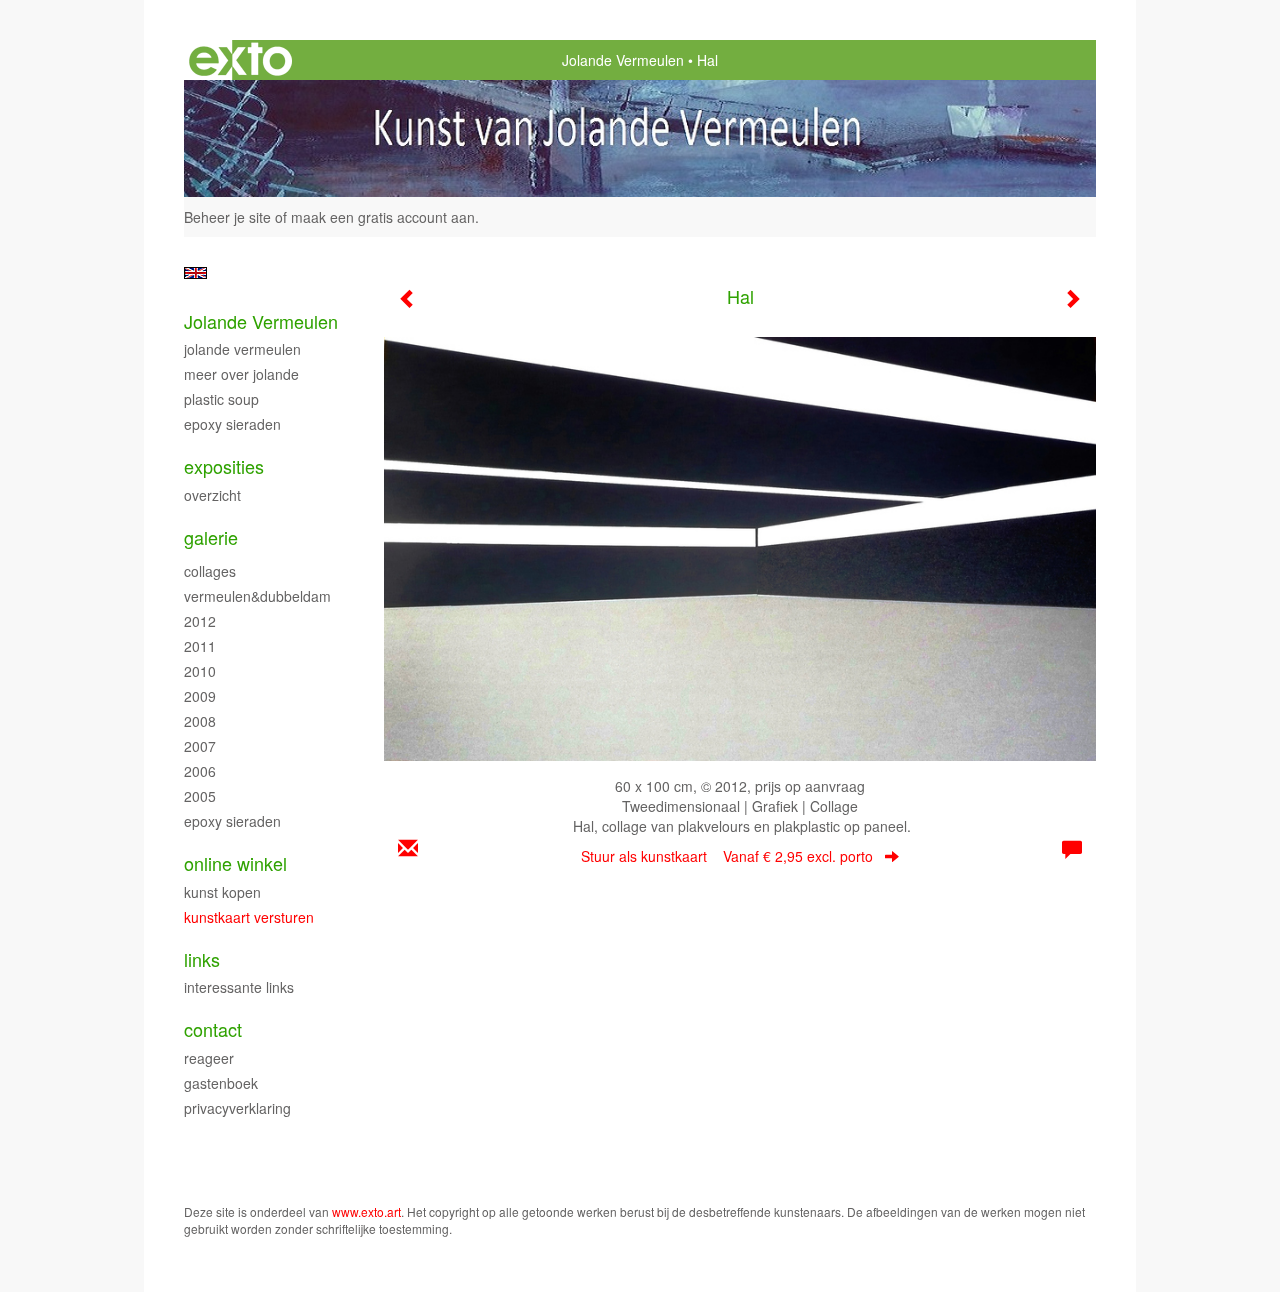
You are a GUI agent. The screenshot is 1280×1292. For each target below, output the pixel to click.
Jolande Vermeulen (623, 60)
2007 (200, 746)
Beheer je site (227, 217)
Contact (213, 1029)
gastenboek (221, 1083)
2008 (200, 721)
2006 (200, 771)
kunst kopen (222, 892)
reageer (209, 1058)
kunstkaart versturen (249, 917)
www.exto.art (366, 1211)
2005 (200, 796)
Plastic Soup (221, 399)
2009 (200, 696)
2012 (200, 621)
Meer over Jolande (241, 374)
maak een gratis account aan (383, 217)
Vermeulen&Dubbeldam (257, 596)
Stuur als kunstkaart (727, 856)
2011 (200, 646)
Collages (210, 571)
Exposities (224, 466)
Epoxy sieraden (232, 424)
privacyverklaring (237, 1108)
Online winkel (235, 863)
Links (202, 959)
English (195, 273)
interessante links (239, 987)
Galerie (211, 537)
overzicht (212, 495)
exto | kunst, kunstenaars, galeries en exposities (240, 60)
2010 (200, 671)
